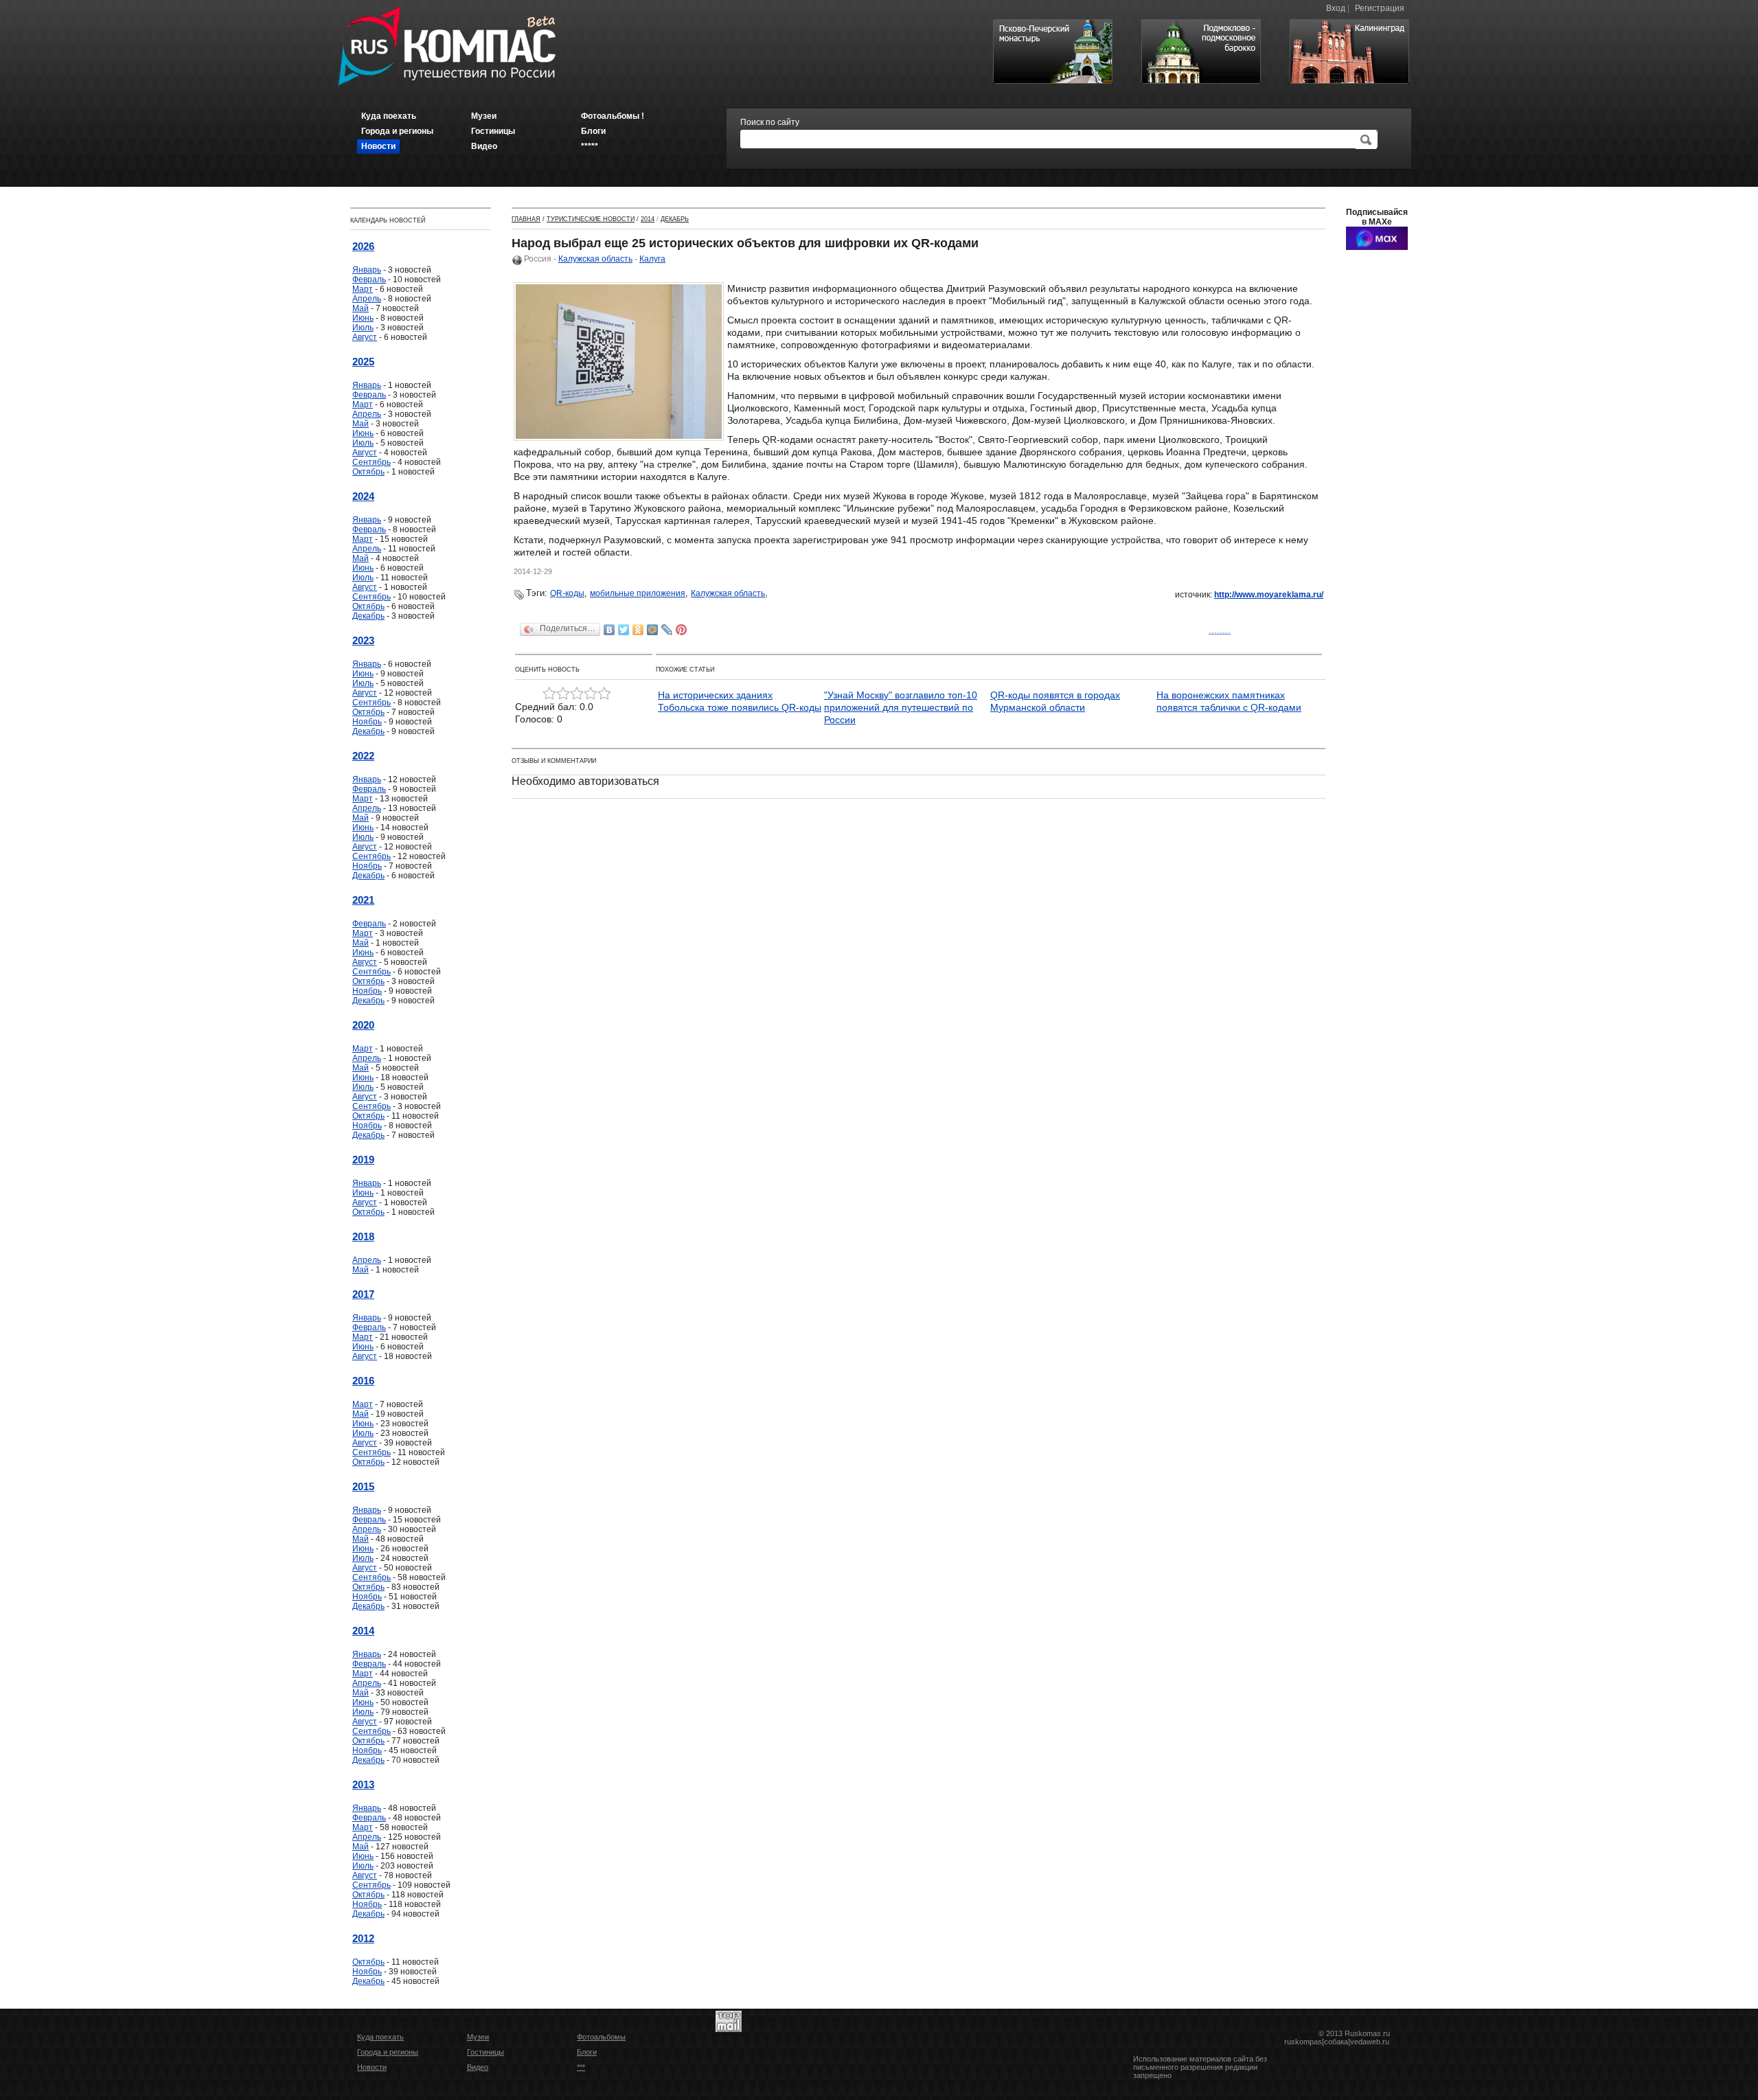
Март (363, 289)
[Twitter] (624, 630)
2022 (363, 756)
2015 (363, 1486)
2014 (363, 1631)
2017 (363, 1294)
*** (581, 2067)
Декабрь (368, 616)
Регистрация (1380, 8)
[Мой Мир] (653, 630)
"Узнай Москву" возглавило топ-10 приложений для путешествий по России (901, 707)
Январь (367, 270)
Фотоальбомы (601, 2037)
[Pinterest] (682, 630)
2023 (363, 640)
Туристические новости (591, 219)
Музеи (478, 2037)
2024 (363, 496)
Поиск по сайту (770, 122)
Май (361, 308)
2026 (363, 246)
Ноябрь (367, 722)
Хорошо (591, 694)
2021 (363, 900)
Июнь (363, 318)
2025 (363, 362)
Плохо (563, 694)
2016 (363, 1381)
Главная (526, 219)
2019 (363, 1160)
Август (365, 337)
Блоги (587, 2052)
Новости (372, 2067)
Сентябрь (372, 462)
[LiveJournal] (667, 630)
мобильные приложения (638, 593)
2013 (363, 1784)
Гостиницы (486, 2052)
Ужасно (549, 694)
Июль (363, 328)
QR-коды (567, 593)
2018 (363, 1236)
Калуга (652, 259)
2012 (363, 1938)
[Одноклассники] (638, 630)
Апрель (367, 299)
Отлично (604, 694)
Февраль (369, 279)
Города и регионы (388, 2052)
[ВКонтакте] (609, 630)
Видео (478, 2067)
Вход (1336, 8)
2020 (363, 1025)
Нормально (577, 694)
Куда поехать (380, 2037)
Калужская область (595, 259)
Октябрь (368, 472)
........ (1220, 630)
